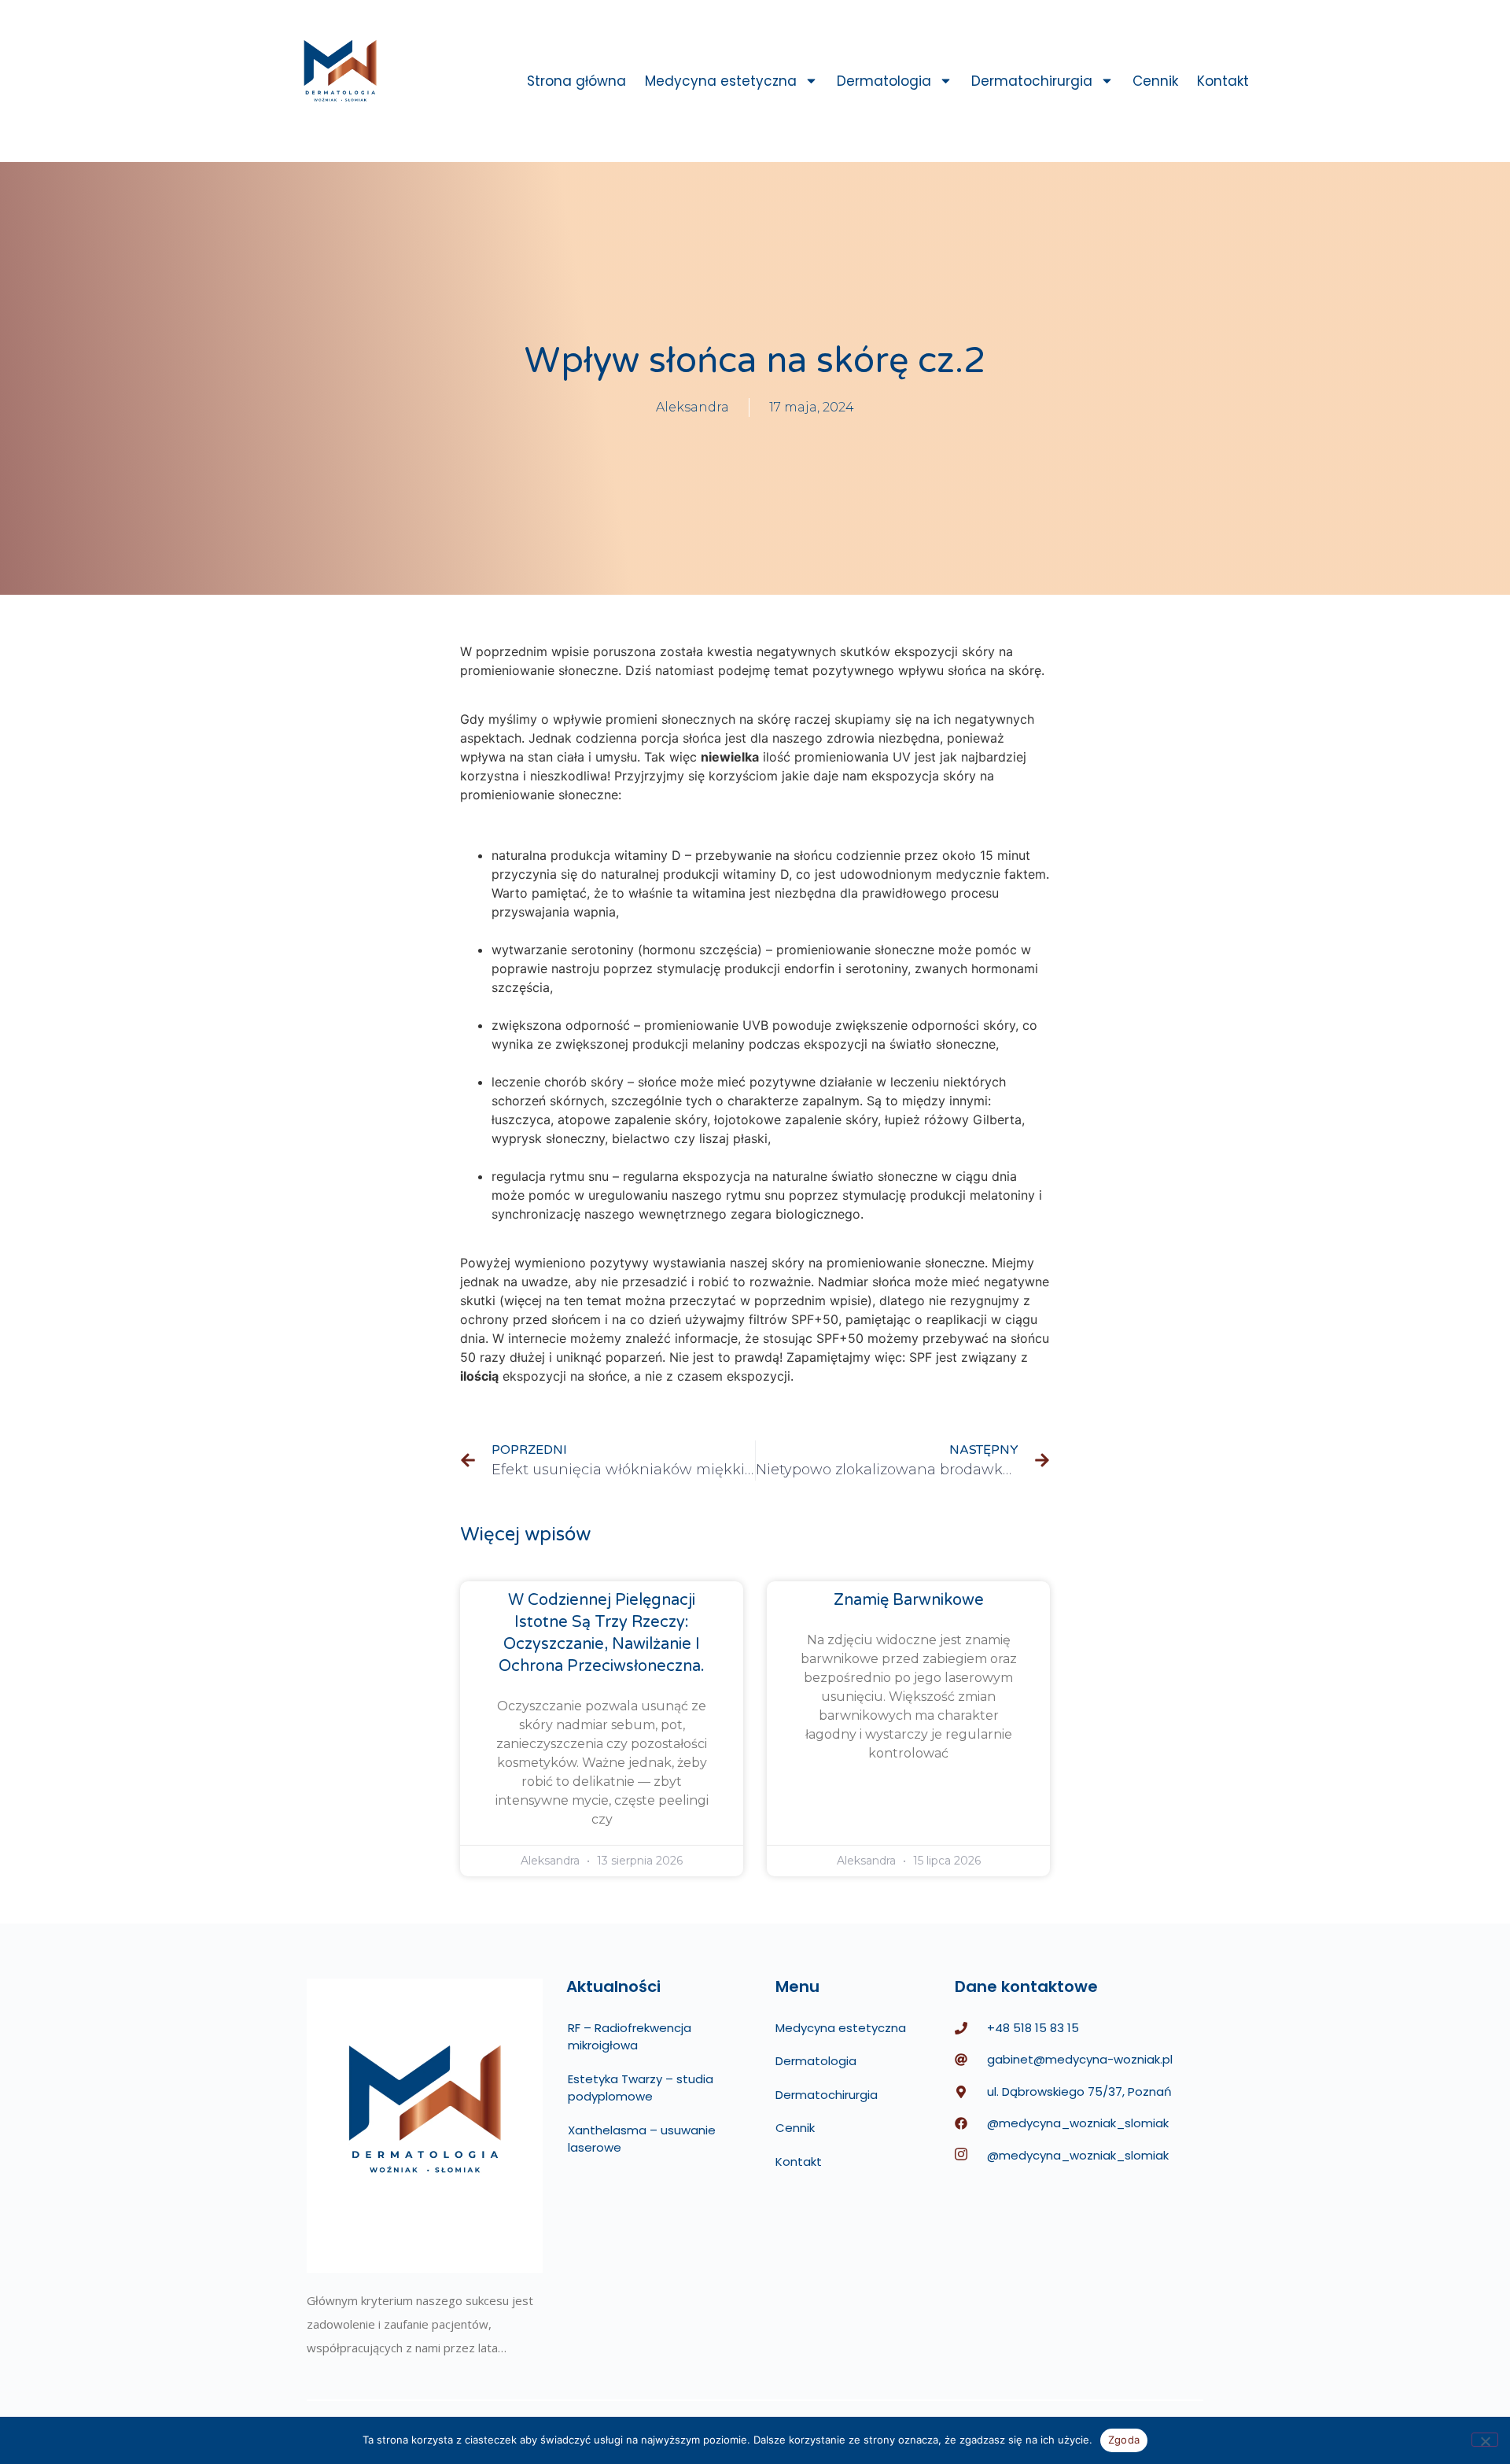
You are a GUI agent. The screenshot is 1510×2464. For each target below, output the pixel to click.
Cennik (1155, 81)
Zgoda (1124, 2440)
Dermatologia (884, 81)
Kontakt (1223, 81)
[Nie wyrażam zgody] (1485, 2440)
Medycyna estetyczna (721, 81)
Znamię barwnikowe (909, 1600)
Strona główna (576, 81)
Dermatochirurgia (1032, 81)
